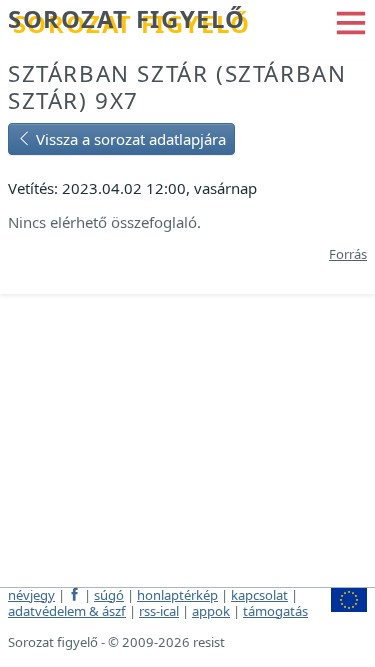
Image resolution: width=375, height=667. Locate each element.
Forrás (348, 254)
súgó (109, 595)
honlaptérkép (177, 595)
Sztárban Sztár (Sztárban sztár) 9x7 (177, 87)
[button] (351, 21)
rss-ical (159, 611)
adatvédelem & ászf (67, 611)
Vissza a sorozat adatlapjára (129, 139)
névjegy (31, 595)
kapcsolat (259, 595)
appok (211, 611)
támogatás (275, 611)
